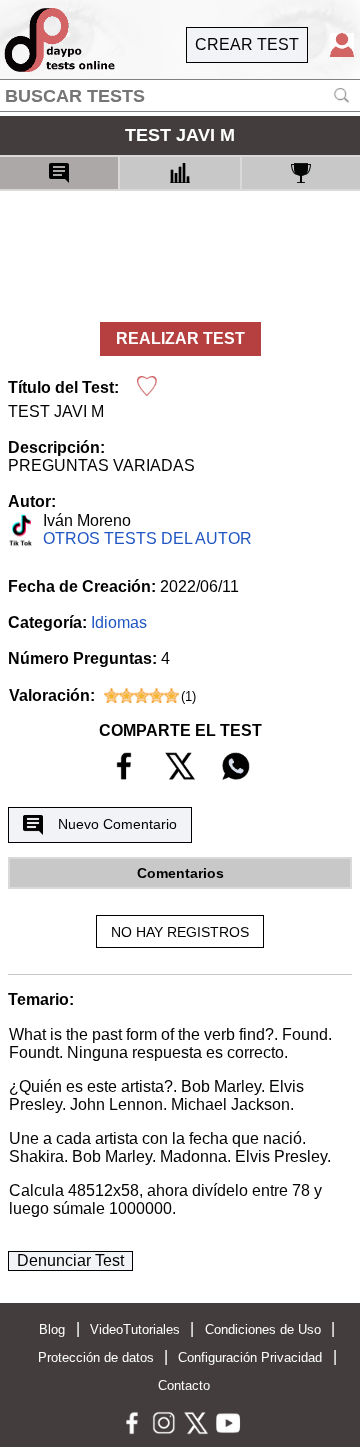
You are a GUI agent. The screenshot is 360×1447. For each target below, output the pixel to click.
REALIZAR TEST (180, 338)
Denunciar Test (70, 1260)
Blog (52, 1329)
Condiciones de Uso (263, 1329)
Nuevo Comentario (117, 824)
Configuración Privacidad (250, 1357)
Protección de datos (96, 1357)
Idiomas (119, 622)
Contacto (184, 1385)
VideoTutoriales (135, 1329)
